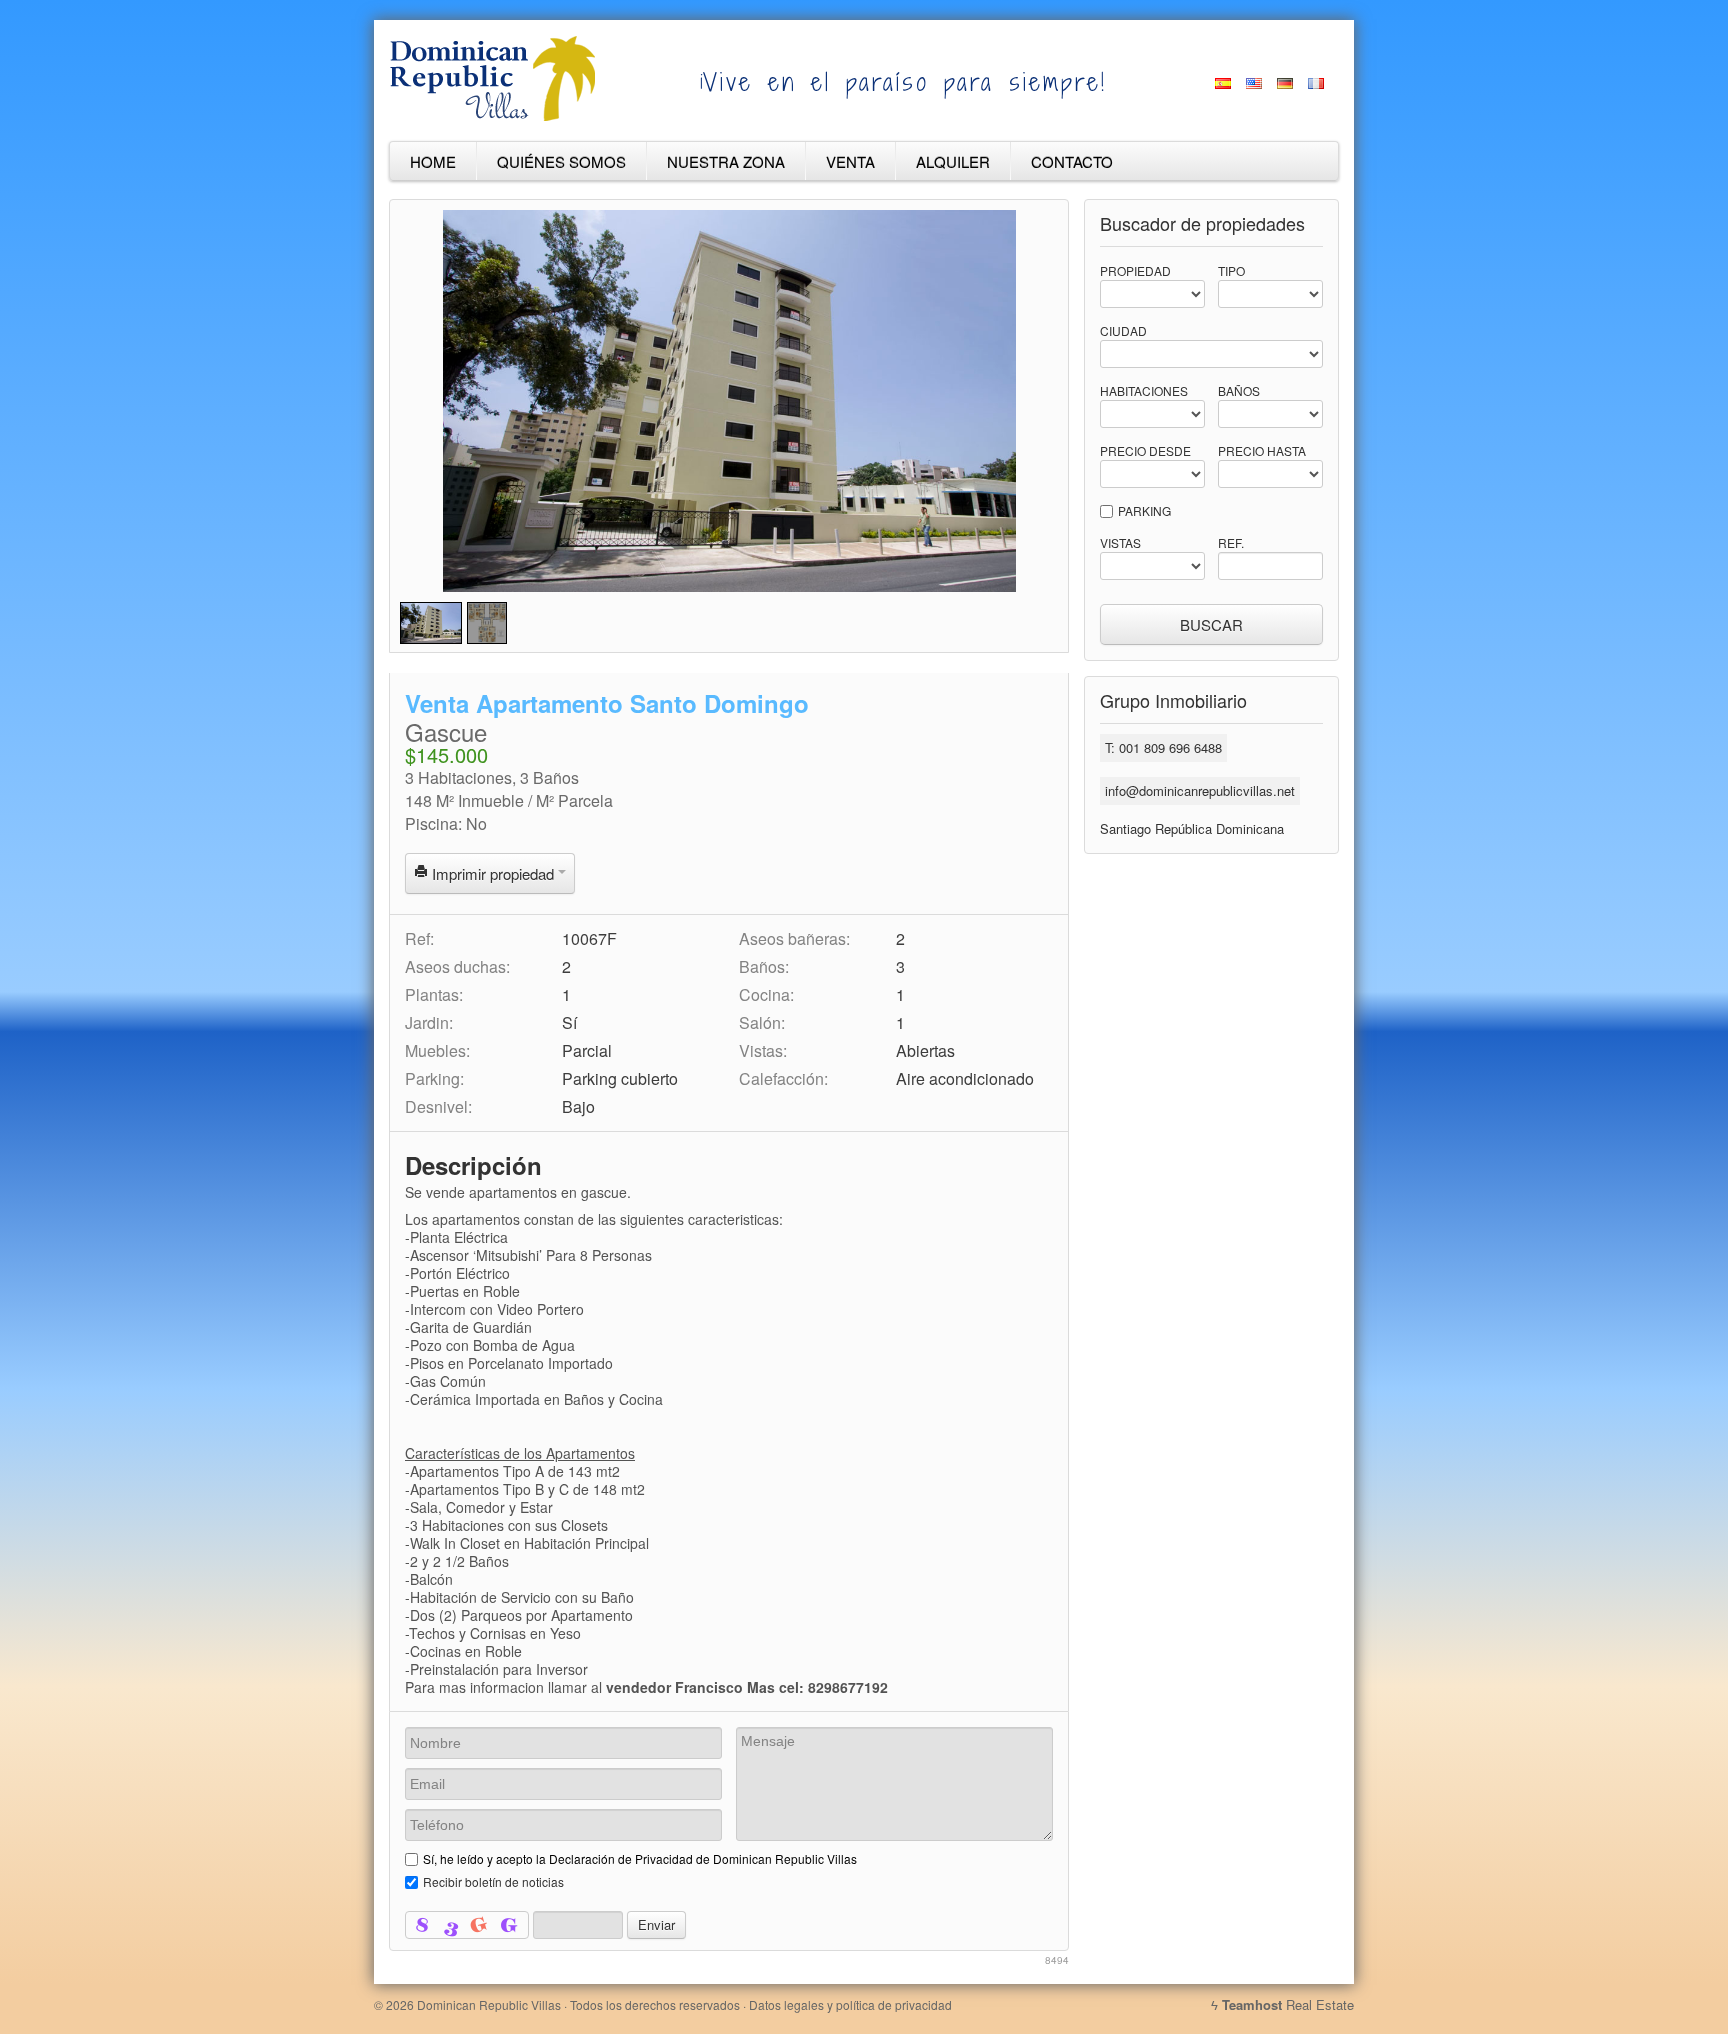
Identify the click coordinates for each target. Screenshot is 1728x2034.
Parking (1144, 510)
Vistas (1120, 542)
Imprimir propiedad (493, 873)
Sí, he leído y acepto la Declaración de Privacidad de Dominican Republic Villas (640, 1858)
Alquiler (953, 161)
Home (433, 161)
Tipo (1231, 270)
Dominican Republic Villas (489, 2004)
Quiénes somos (561, 161)
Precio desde (1145, 450)
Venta (850, 161)
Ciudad (1123, 330)
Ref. (1231, 542)
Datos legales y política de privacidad (850, 2004)
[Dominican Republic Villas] (492, 116)
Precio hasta (1262, 450)
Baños (1239, 390)
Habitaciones (1144, 390)
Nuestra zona (726, 161)
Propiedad (1135, 270)
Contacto (1072, 161)
